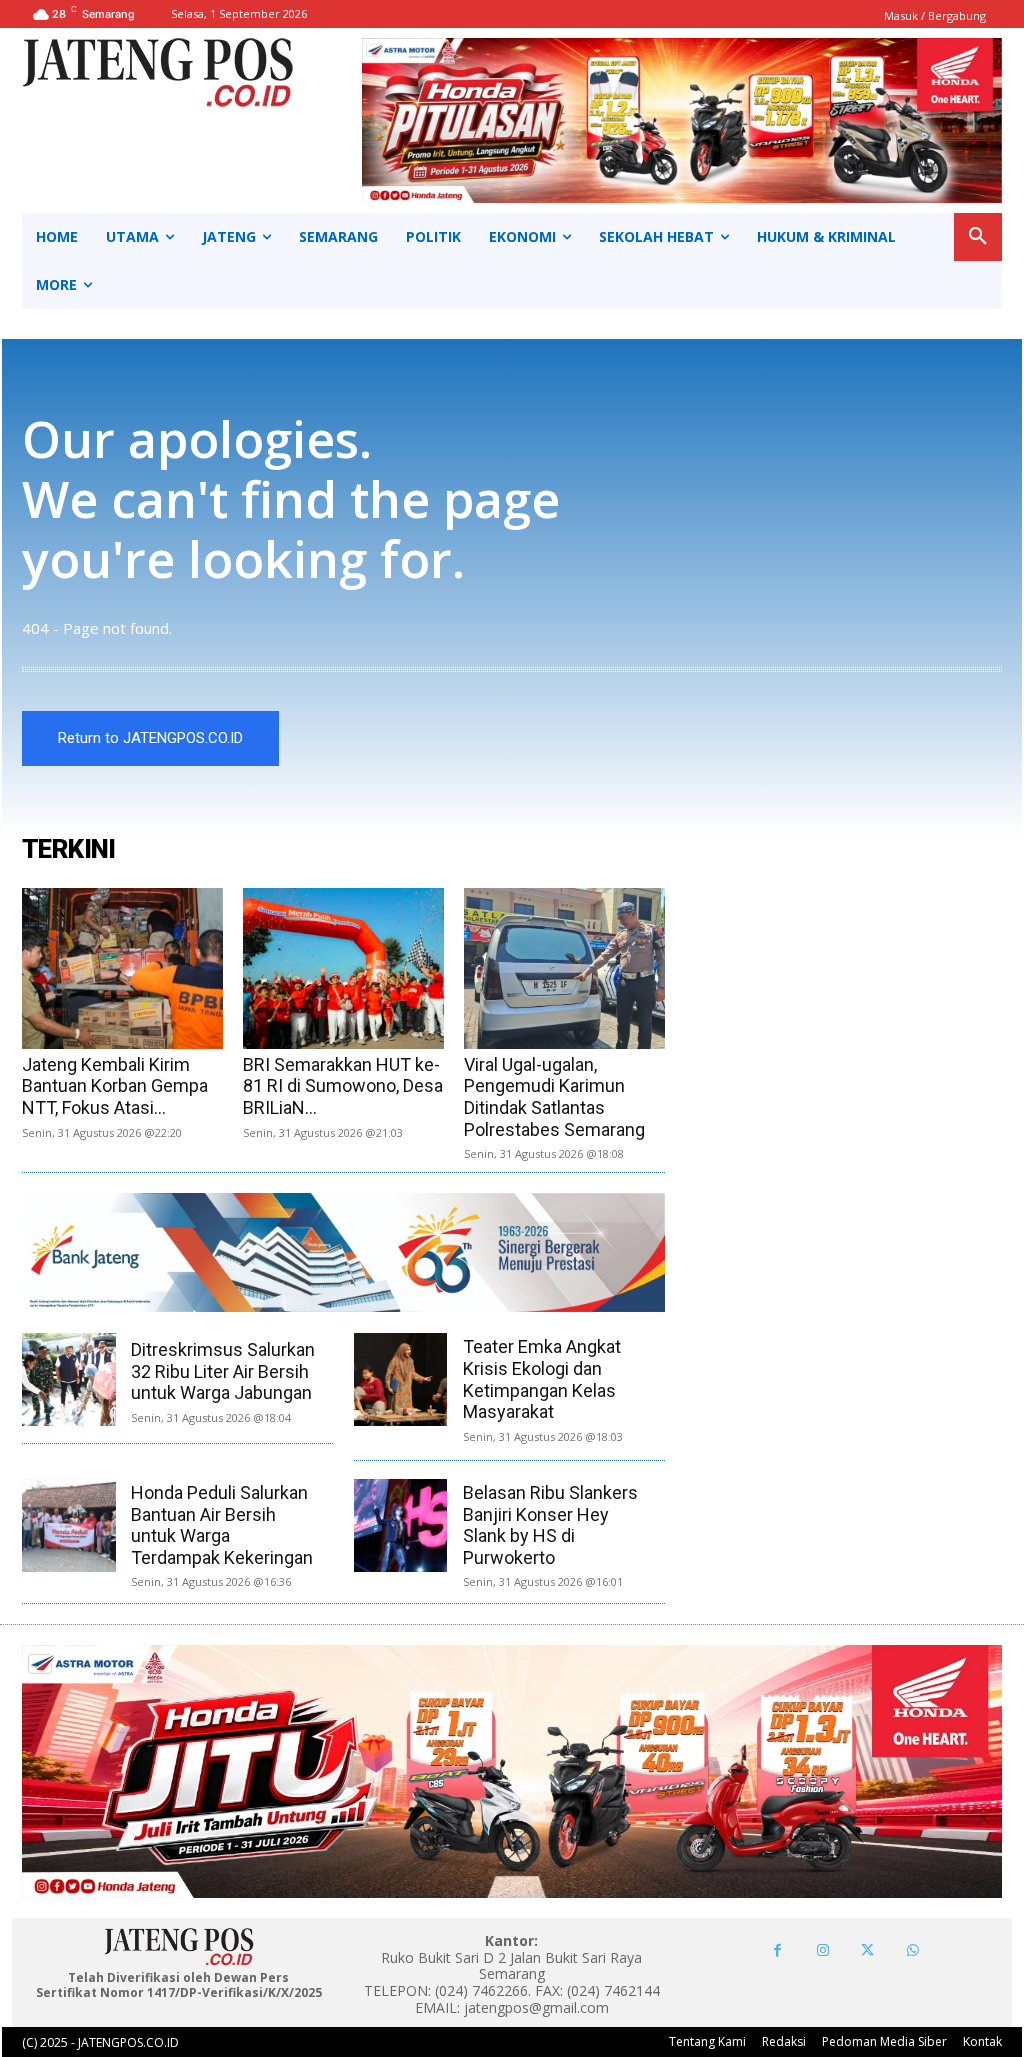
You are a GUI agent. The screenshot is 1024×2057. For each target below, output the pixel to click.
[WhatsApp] (912, 1950)
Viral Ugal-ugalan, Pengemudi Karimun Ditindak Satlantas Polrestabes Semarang (554, 1097)
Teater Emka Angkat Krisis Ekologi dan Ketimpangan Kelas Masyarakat (542, 1379)
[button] (978, 237)
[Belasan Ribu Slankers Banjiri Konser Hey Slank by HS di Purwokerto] (400, 1525)
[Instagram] (822, 1950)
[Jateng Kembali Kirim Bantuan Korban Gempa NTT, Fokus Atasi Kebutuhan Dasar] (122, 968)
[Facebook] (777, 1950)
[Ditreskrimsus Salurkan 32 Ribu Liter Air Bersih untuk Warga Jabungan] (68, 1379)
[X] (867, 1950)
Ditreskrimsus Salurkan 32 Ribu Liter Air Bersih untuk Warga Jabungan (223, 1371)
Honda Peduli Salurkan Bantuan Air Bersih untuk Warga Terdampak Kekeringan (222, 1525)
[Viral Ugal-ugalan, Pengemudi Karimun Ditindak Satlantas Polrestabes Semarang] (564, 968)
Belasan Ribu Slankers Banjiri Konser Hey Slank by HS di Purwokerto (550, 1525)
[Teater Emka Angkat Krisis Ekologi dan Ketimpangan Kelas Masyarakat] (400, 1379)
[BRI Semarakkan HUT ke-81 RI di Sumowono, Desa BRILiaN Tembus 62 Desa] (343, 968)
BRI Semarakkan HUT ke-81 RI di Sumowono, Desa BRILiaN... (343, 1086)
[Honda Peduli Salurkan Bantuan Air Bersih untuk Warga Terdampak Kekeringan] (68, 1525)
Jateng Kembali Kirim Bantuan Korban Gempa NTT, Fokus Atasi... (115, 1086)
